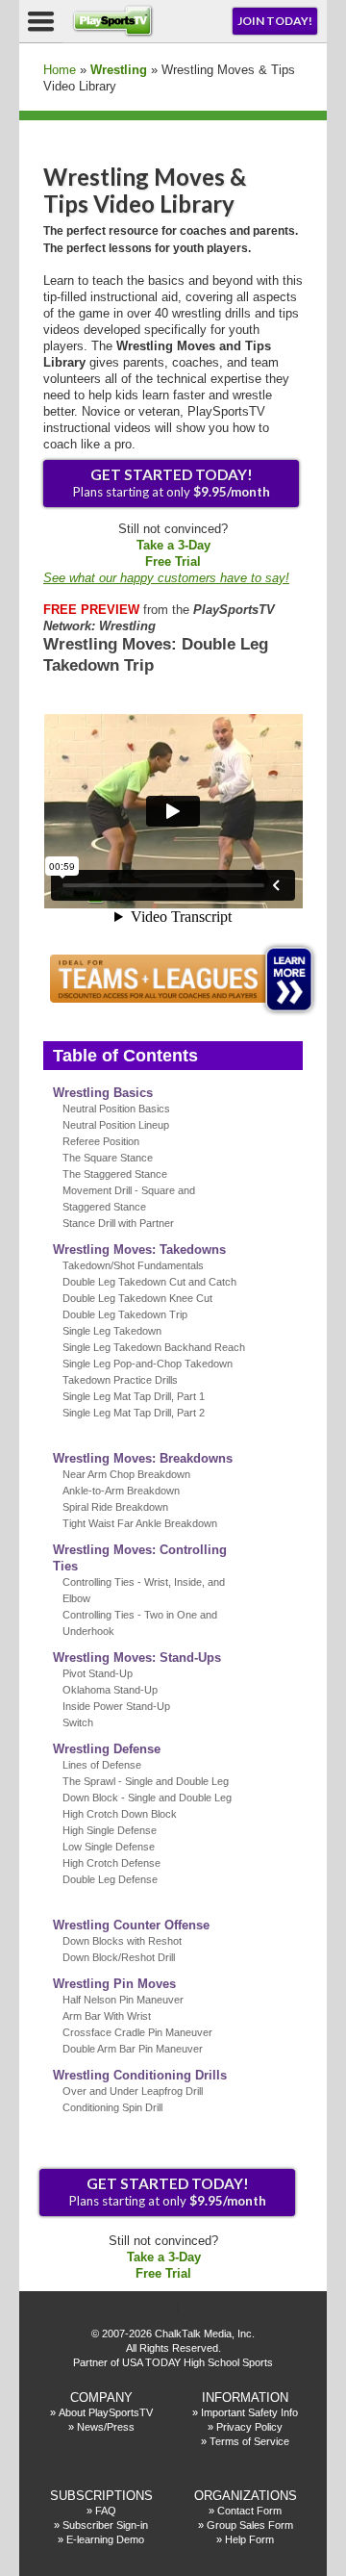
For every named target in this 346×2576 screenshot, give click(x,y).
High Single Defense (110, 1830)
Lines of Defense (102, 1765)
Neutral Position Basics (116, 1109)
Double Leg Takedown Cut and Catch (149, 1282)
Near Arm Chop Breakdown (126, 1474)
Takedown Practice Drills (120, 1380)
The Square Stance (108, 1158)
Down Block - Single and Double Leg (147, 1798)
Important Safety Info (249, 2412)
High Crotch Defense (111, 1863)
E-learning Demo (105, 2539)
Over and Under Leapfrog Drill (133, 2091)
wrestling (119, 70)
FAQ (106, 2511)
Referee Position (101, 1141)
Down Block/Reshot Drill (119, 1957)
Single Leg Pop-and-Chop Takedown (148, 1364)
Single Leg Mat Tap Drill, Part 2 (134, 1413)
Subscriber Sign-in (105, 2525)
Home (60, 70)
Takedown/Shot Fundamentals (133, 1265)
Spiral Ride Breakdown (115, 1507)
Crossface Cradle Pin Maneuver (137, 2032)
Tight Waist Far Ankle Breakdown (140, 1523)
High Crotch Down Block (120, 1814)
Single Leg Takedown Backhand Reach (154, 1347)
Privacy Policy (249, 2427)
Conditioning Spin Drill (112, 2107)
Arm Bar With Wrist (107, 2016)
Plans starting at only (172, 483)
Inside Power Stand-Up (116, 1706)
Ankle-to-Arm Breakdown (121, 1491)
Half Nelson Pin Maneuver (123, 2000)
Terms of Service (249, 2441)
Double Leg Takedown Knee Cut (137, 1298)
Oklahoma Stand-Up (110, 1690)
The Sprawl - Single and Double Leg (146, 1781)
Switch (78, 1722)
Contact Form (249, 2511)
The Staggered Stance (115, 1174)
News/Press (106, 2427)
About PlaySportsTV (106, 2412)
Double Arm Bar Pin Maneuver (133, 2049)
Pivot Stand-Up (98, 1673)
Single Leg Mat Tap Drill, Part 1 (134, 1396)
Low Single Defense (109, 1847)
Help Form (249, 2539)
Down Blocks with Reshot (122, 1941)
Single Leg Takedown (112, 1331)
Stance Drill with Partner (118, 1223)
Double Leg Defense (110, 1879)
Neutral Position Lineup (116, 1125)
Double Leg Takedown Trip (125, 1314)
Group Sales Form (250, 2525)
